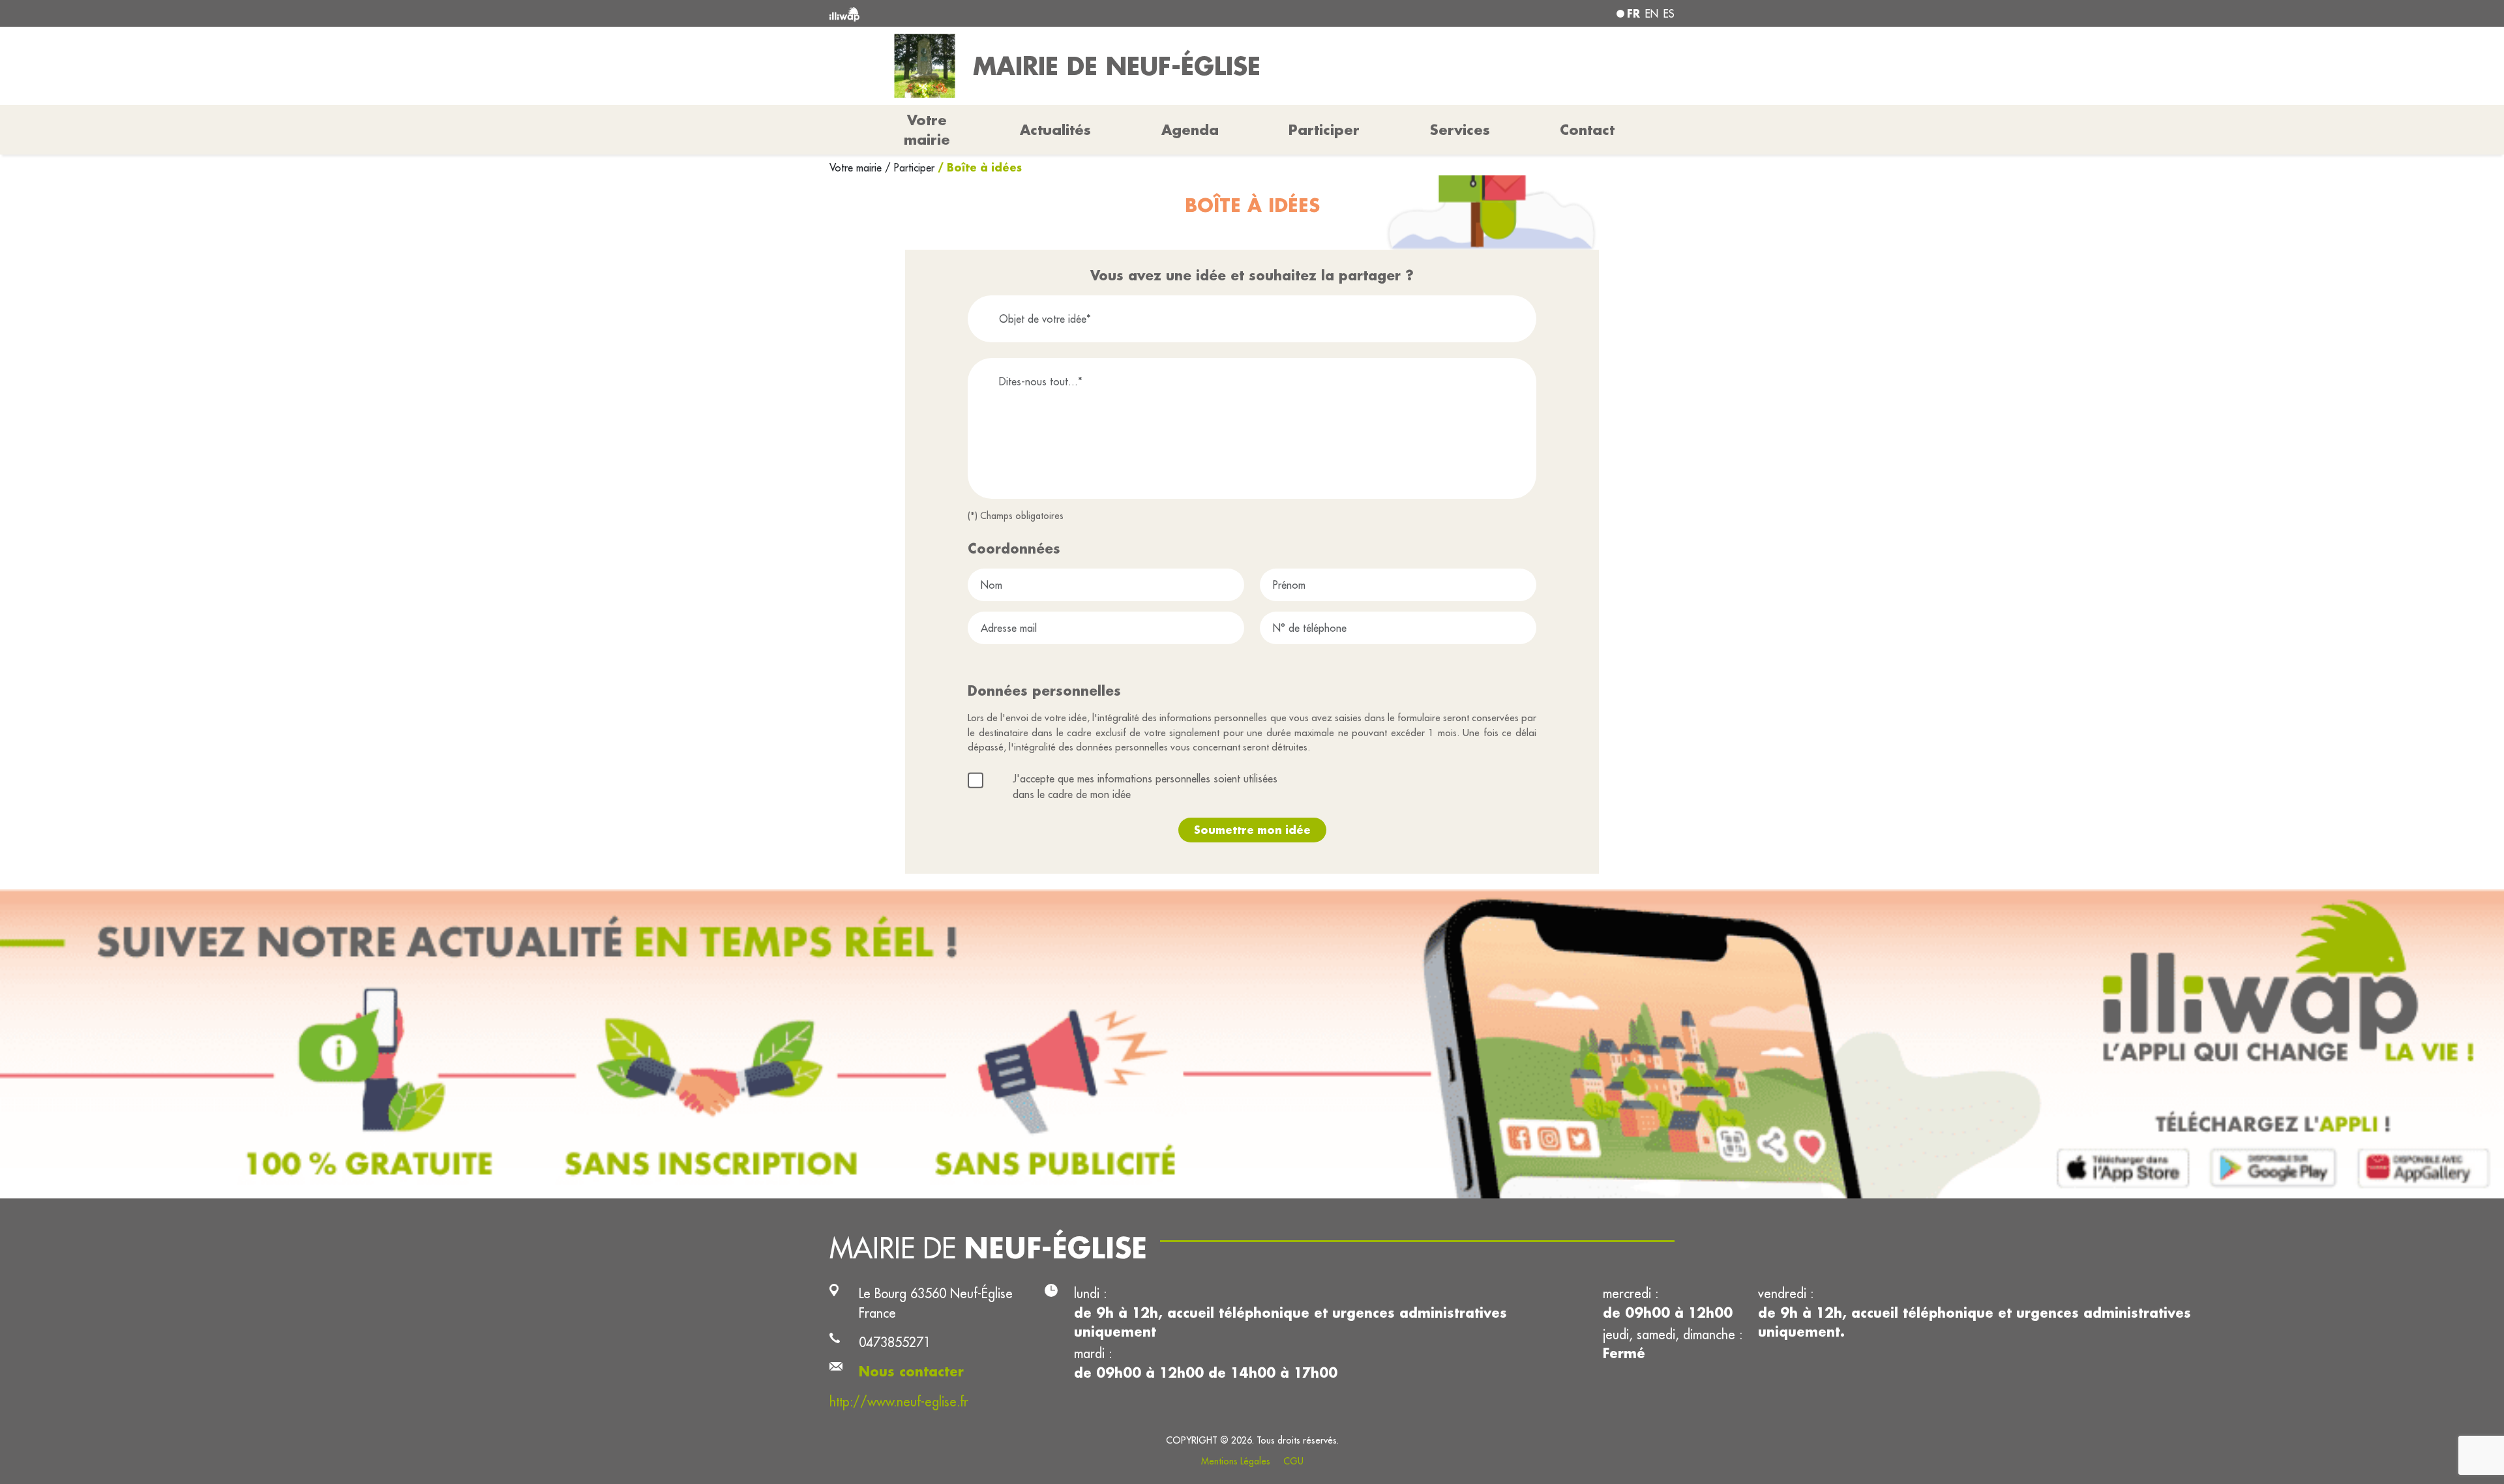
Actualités (1055, 130)
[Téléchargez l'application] (1252, 1044)
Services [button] (1460, 130)
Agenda (1190, 130)
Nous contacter (911, 1372)
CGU (1293, 1461)
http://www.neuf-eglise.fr (899, 1402)
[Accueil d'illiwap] (1001, 13)
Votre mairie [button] (927, 130)
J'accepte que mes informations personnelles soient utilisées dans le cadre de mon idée (1145, 786)
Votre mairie (857, 168)
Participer (1324, 130)
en (1652, 14)
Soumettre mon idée (1252, 830)
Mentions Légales (1236, 1461)
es (1669, 14)
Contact (1587, 130)
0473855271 (895, 1342)
